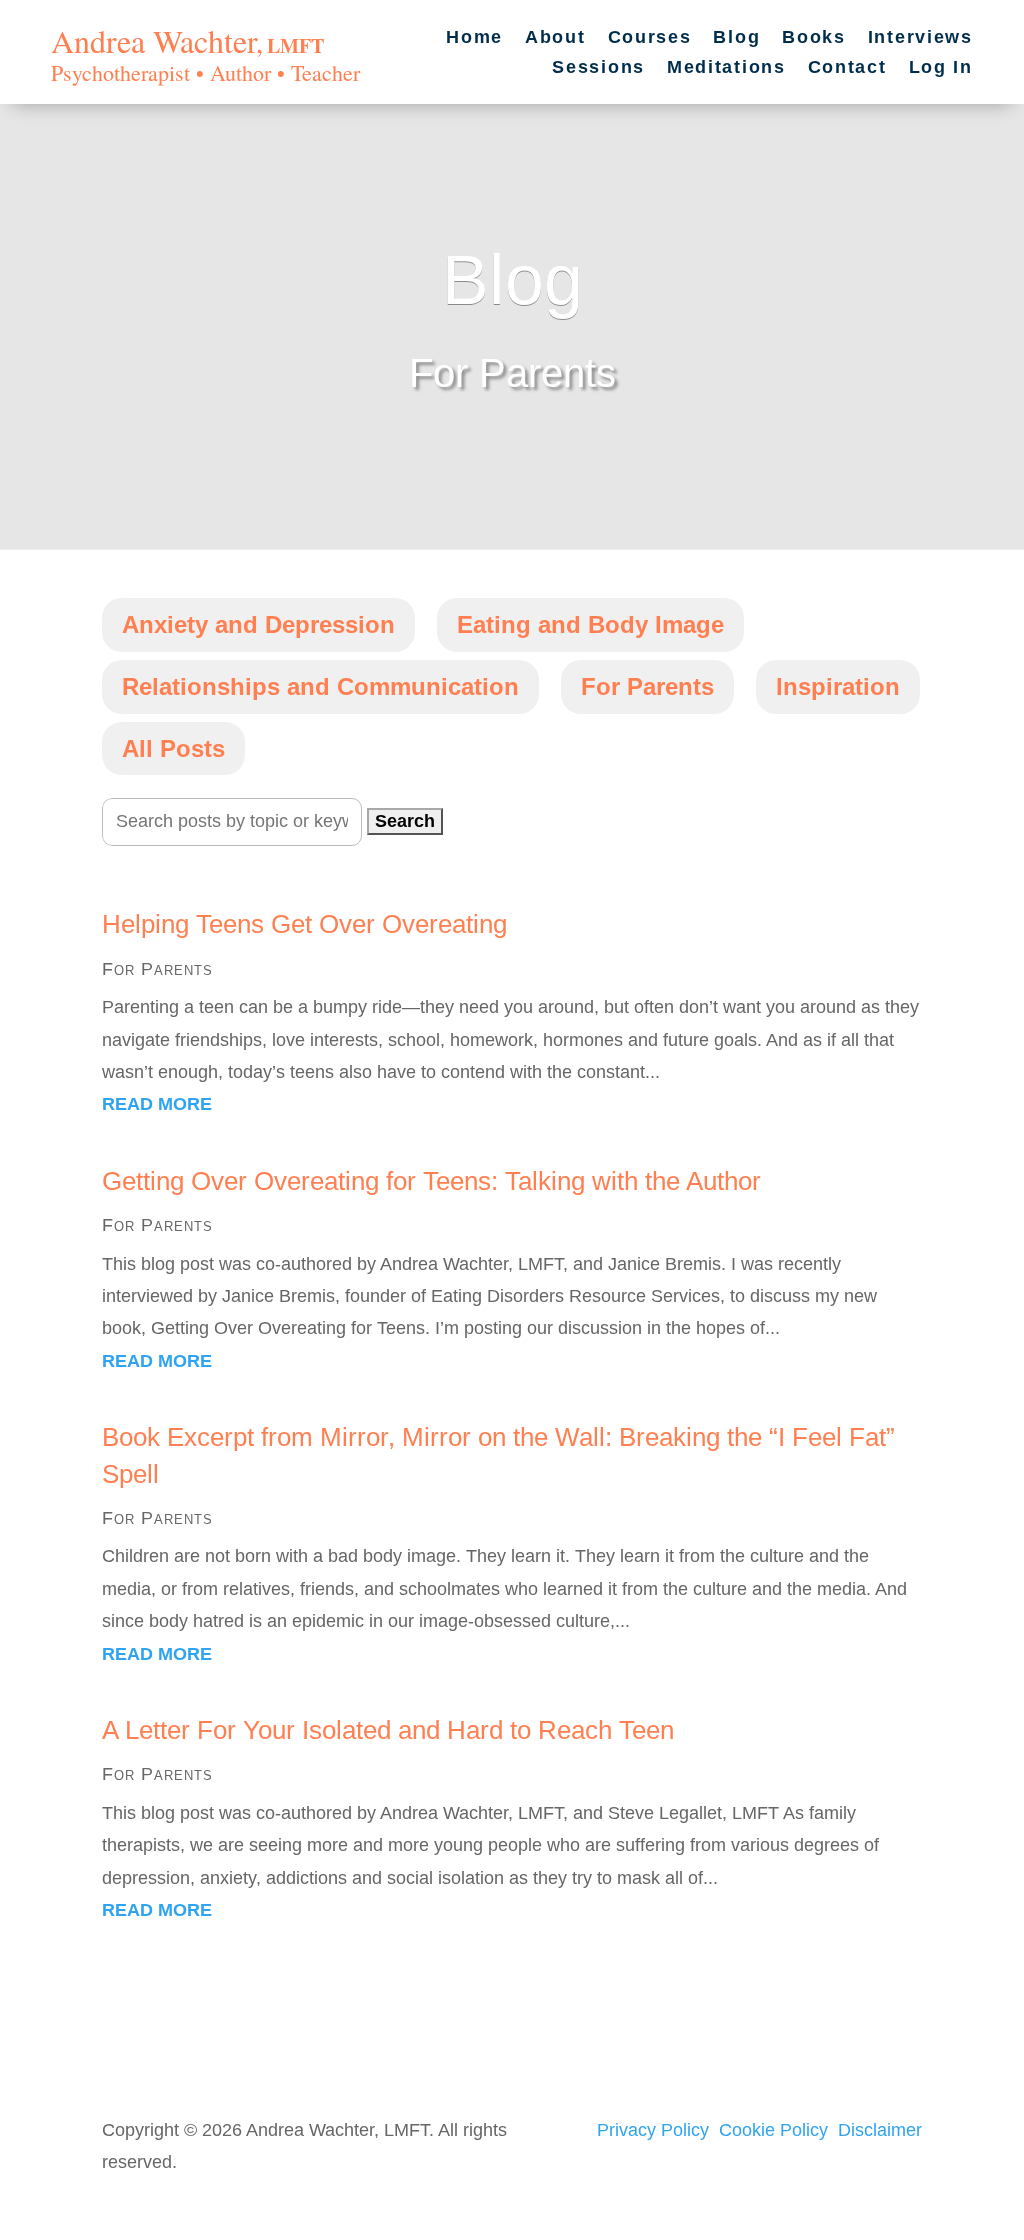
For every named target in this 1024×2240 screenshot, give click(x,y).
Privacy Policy (653, 2130)
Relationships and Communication (320, 686)
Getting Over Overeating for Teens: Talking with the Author (431, 1181)
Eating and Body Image (590, 624)
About (555, 38)
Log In (941, 68)
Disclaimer (880, 2130)
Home (474, 38)
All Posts (173, 748)
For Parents (647, 686)
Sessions (598, 68)
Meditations (726, 68)
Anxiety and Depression (258, 624)
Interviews (920, 38)
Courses (650, 38)
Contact (847, 68)
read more (157, 1104)
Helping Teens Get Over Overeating (304, 924)
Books (814, 38)
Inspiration (838, 686)
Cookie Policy (773, 2130)
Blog (736, 38)
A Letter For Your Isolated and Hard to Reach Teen (388, 1730)
